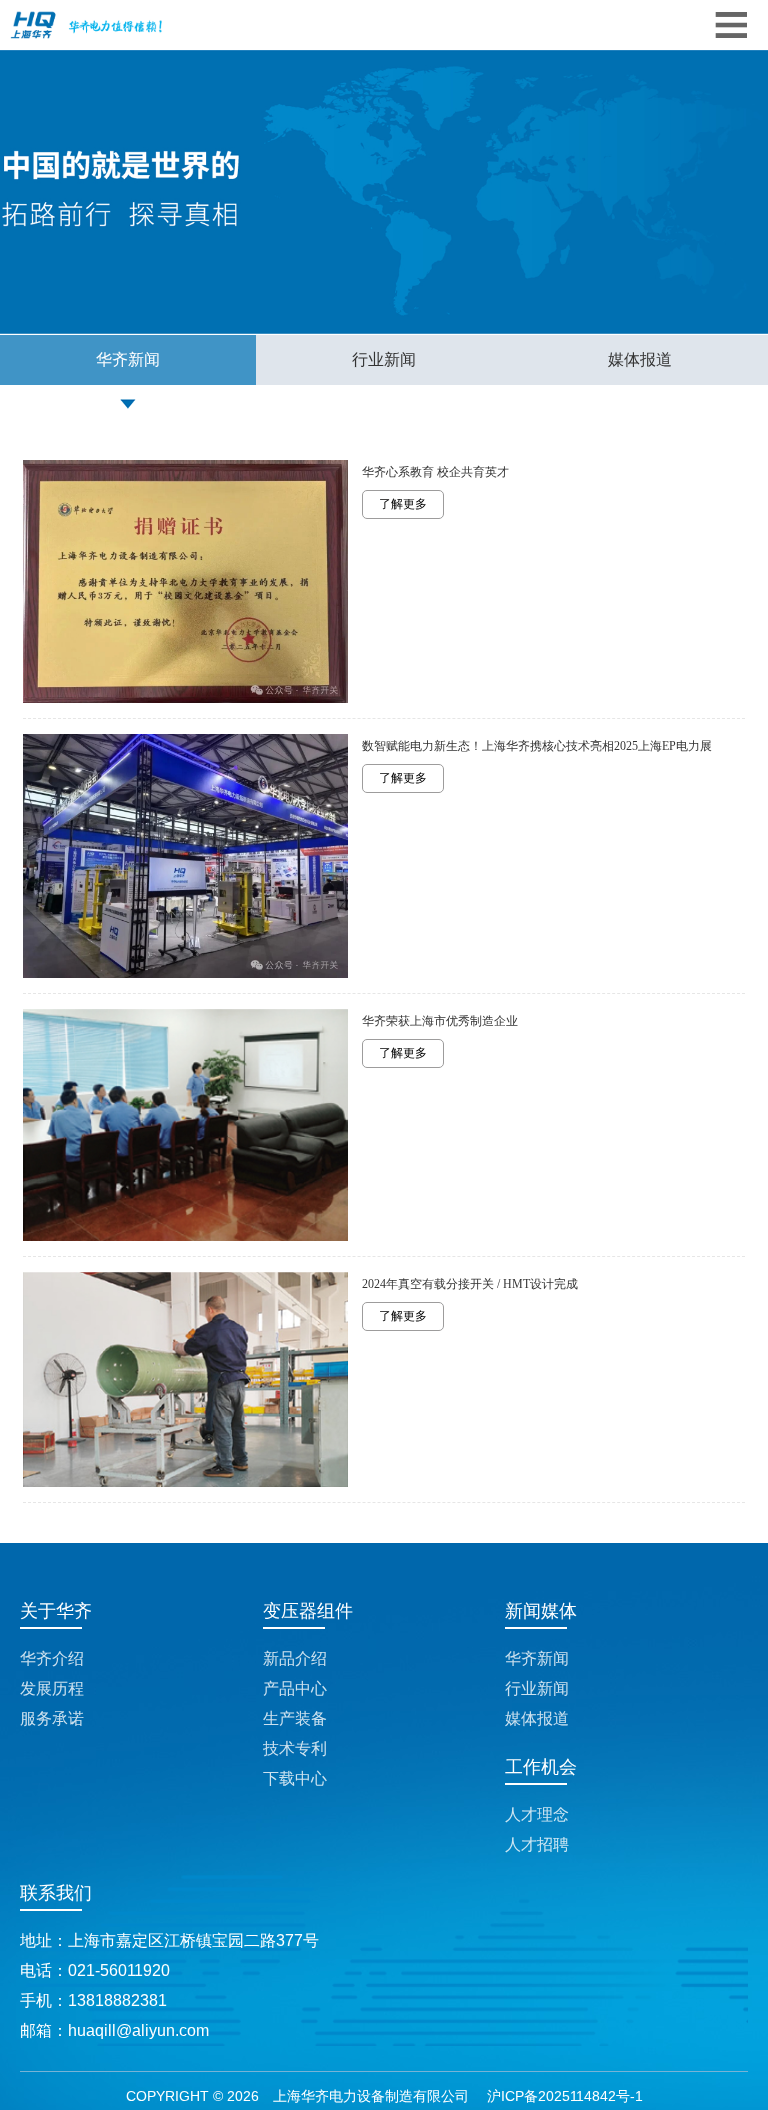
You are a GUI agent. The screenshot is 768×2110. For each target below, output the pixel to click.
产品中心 (295, 1688)
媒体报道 (640, 359)
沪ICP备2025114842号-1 (565, 2096)
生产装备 (295, 1718)
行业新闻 (384, 359)
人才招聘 (537, 1844)
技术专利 (295, 1748)
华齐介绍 (52, 1658)
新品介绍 (295, 1658)
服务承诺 (52, 1718)
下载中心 (295, 1778)
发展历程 (52, 1688)
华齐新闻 (128, 359)
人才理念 (537, 1814)
